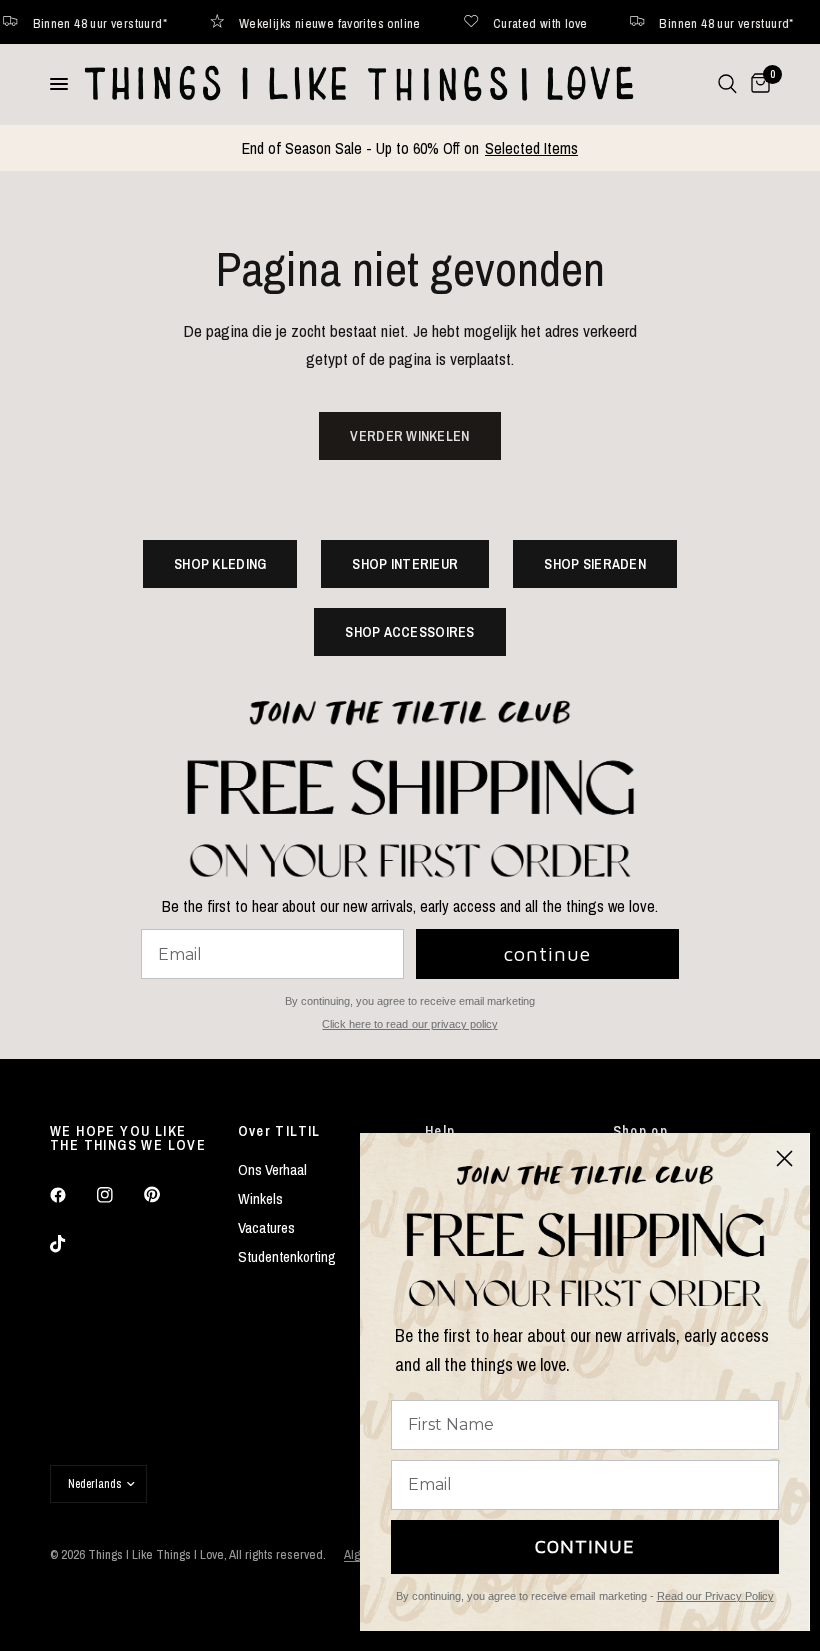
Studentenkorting (287, 1256)
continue (547, 953)
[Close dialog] (784, 1158)
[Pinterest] (166, 1194)
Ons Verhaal (272, 1169)
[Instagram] (119, 1195)
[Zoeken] (727, 84)
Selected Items (531, 148)
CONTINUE (585, 1546)
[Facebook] (72, 1195)
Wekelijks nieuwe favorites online (297, 22)
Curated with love (506, 22)
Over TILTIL (279, 1131)
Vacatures (266, 1227)
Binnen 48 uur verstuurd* (693, 22)
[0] (757, 84)
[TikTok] (72, 1244)
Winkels (260, 1198)
